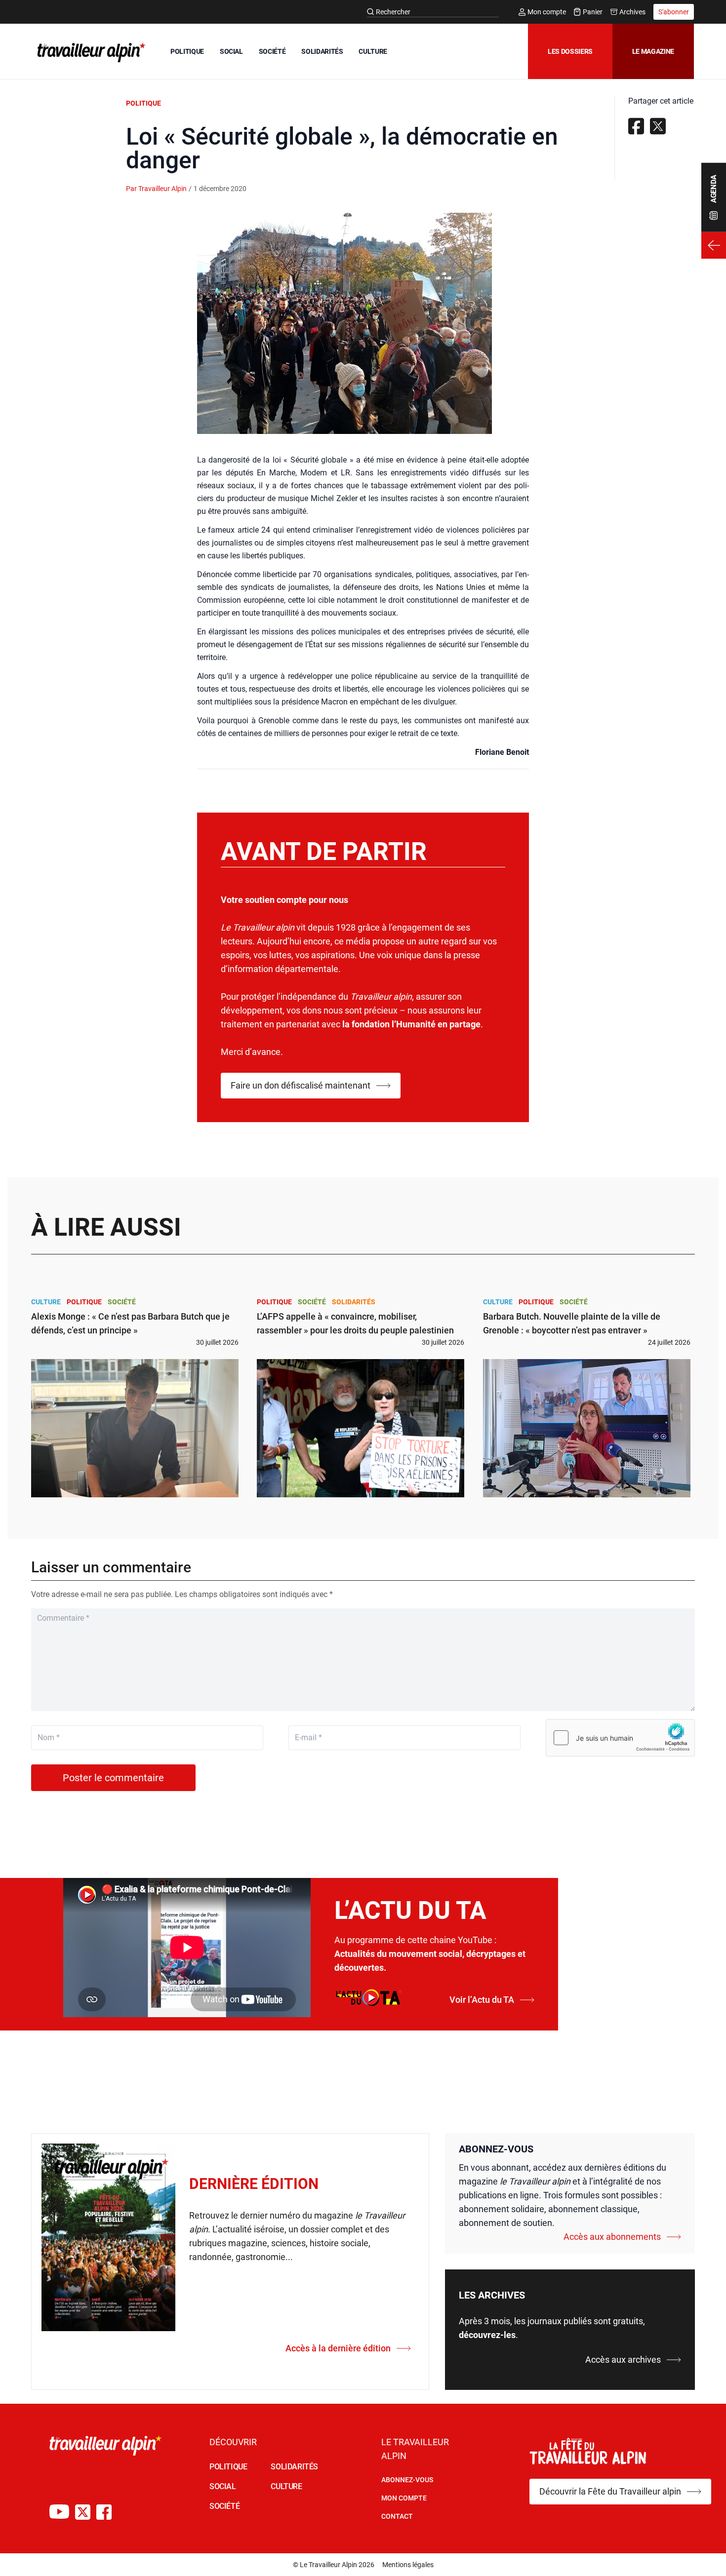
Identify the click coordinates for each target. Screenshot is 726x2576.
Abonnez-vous (407, 2480)
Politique (143, 103)
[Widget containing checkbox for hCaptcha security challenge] (620, 1738)
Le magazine (653, 51)
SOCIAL (231, 51)
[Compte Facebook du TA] (104, 2512)
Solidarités (354, 1302)
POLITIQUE (187, 51)
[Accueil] (89, 52)
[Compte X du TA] (83, 2512)
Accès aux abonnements (612, 2237)
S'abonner (674, 12)
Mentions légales (408, 2565)
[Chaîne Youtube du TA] (59, 2512)
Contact (397, 2516)
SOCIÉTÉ (272, 51)
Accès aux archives (623, 2360)
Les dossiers (570, 51)
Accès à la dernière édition (338, 2348)
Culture (46, 1302)
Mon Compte (404, 2498)
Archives (632, 12)
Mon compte (547, 12)
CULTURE (373, 51)
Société (122, 1302)
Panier (593, 12)
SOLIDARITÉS (322, 51)
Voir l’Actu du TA (482, 2000)
